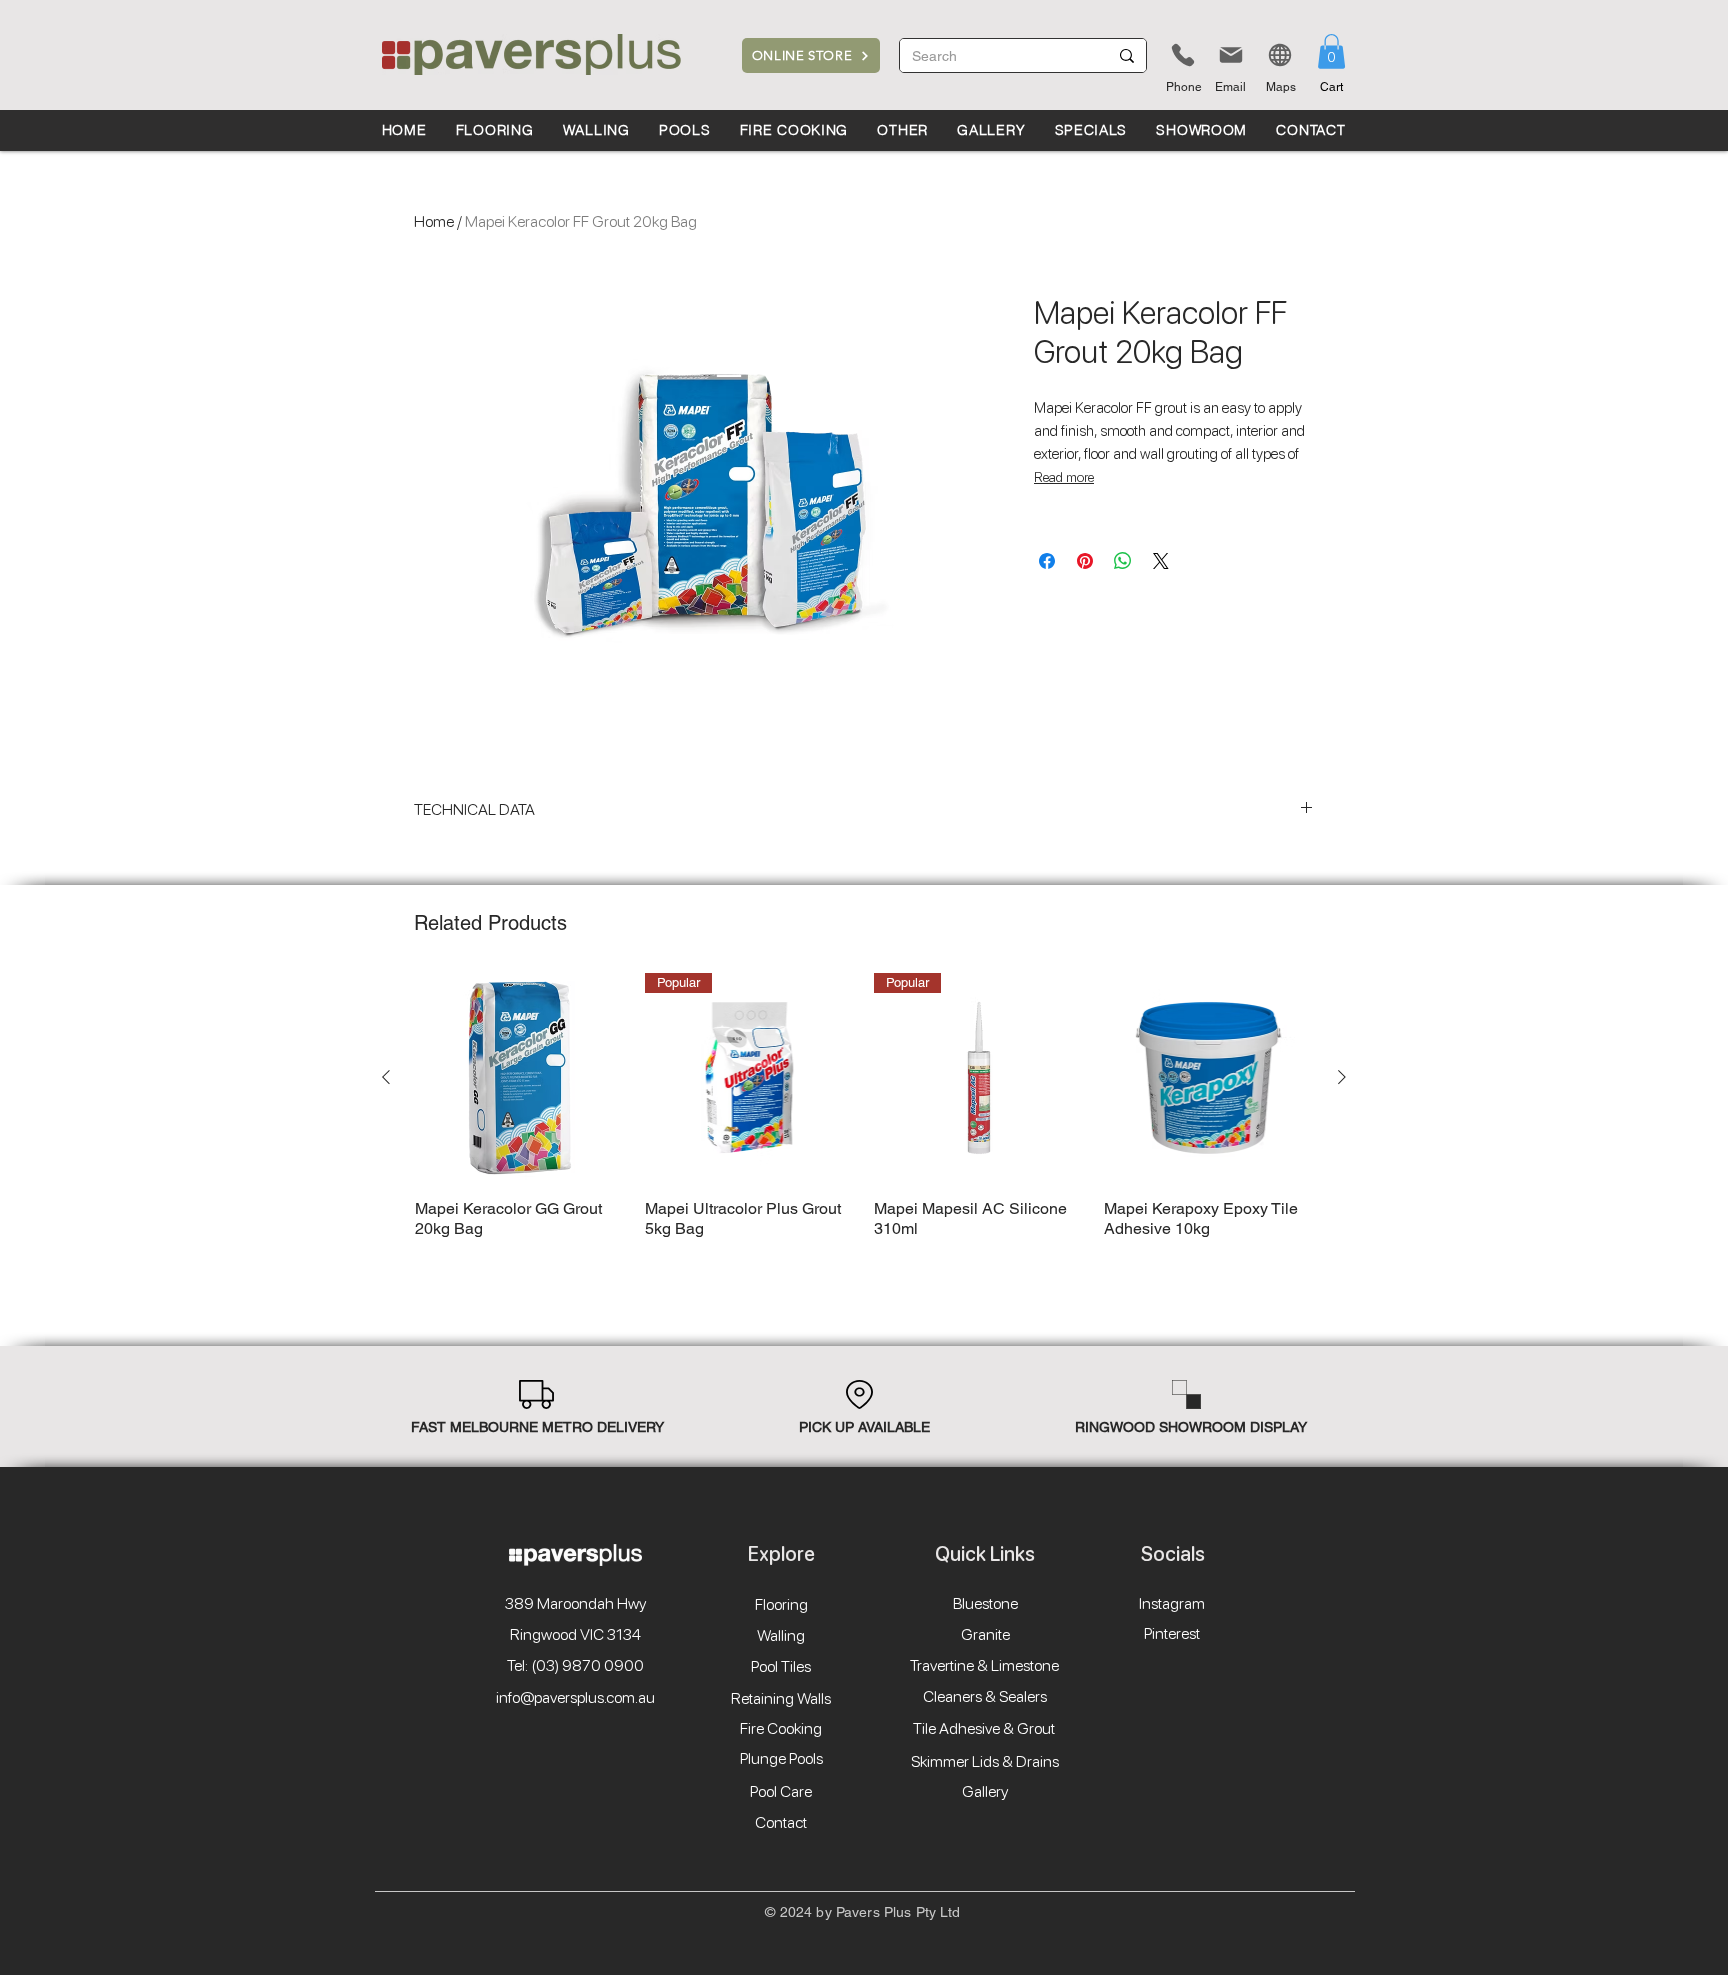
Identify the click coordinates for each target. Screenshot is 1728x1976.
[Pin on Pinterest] (1085, 561)
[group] (864, 1116)
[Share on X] (1161, 561)
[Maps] (1280, 55)
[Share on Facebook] (1047, 561)
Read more (1064, 477)
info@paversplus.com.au (575, 1697)
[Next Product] (1342, 1077)
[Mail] (1231, 55)
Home (434, 221)
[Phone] (1183, 55)
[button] (1331, 51)
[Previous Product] (386, 1077)
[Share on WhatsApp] (1123, 561)
